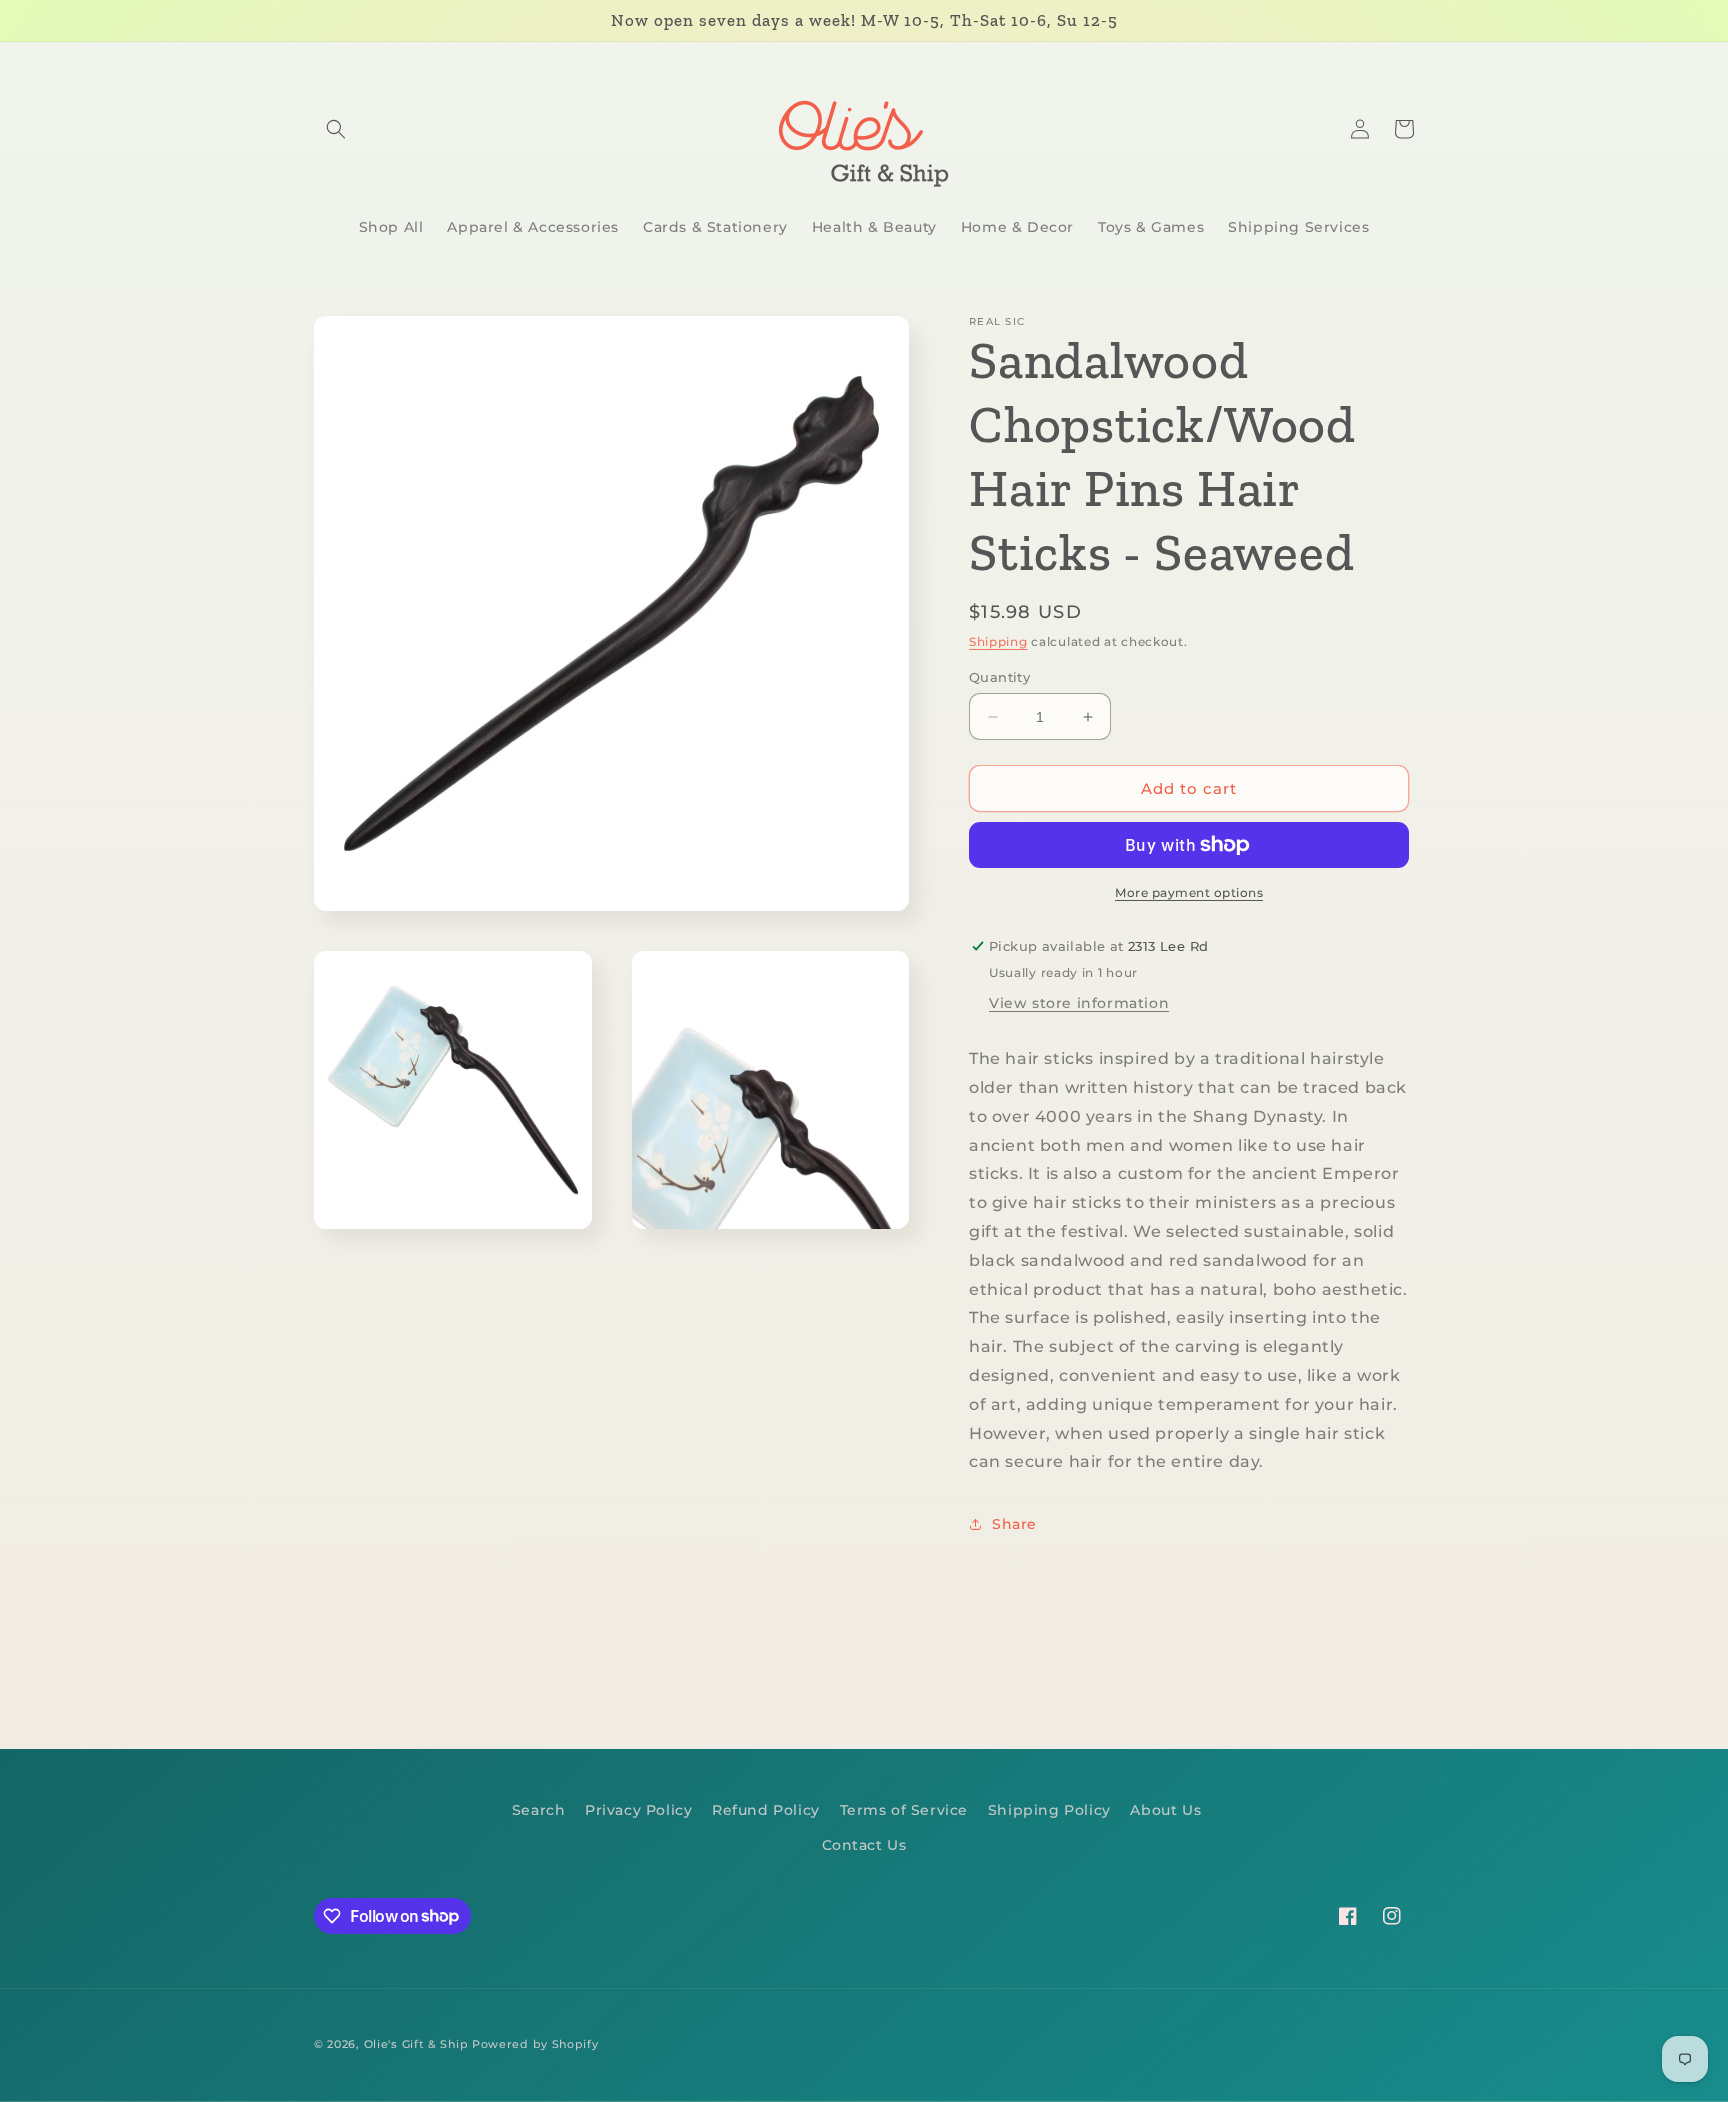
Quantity (999, 677)
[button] (336, 129)
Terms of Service (904, 1810)
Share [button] (1014, 1524)
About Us (1165, 1810)
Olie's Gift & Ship (416, 2044)
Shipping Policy (1049, 1810)
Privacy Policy (638, 1810)
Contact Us (864, 1845)
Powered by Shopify (535, 2044)
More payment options (1189, 892)
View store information (1079, 1003)
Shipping (998, 641)
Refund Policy (766, 1810)
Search (539, 1810)
